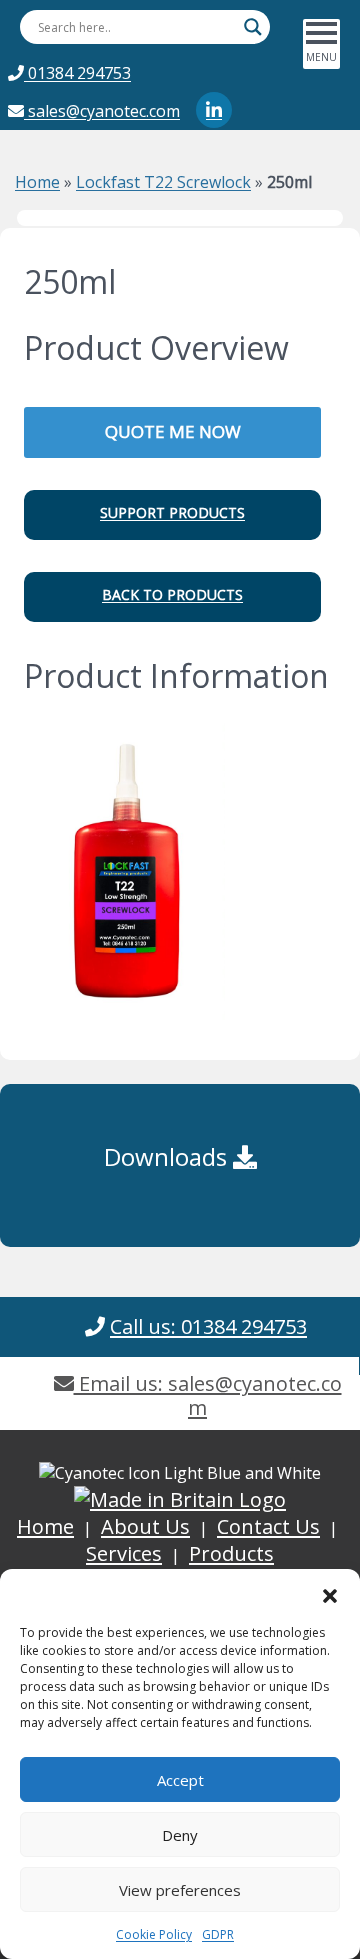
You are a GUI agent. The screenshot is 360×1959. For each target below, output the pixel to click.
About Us (145, 1526)
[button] (330, 1594)
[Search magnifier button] (253, 27)
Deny (180, 1835)
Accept (180, 1780)
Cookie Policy (154, 1934)
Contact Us (268, 1526)
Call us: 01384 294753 (208, 1326)
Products (231, 1553)
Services (124, 1553)
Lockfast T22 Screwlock (163, 182)
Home (37, 182)
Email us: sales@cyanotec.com (208, 1395)
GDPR (218, 1934)
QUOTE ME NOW (173, 431)
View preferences (180, 1890)
